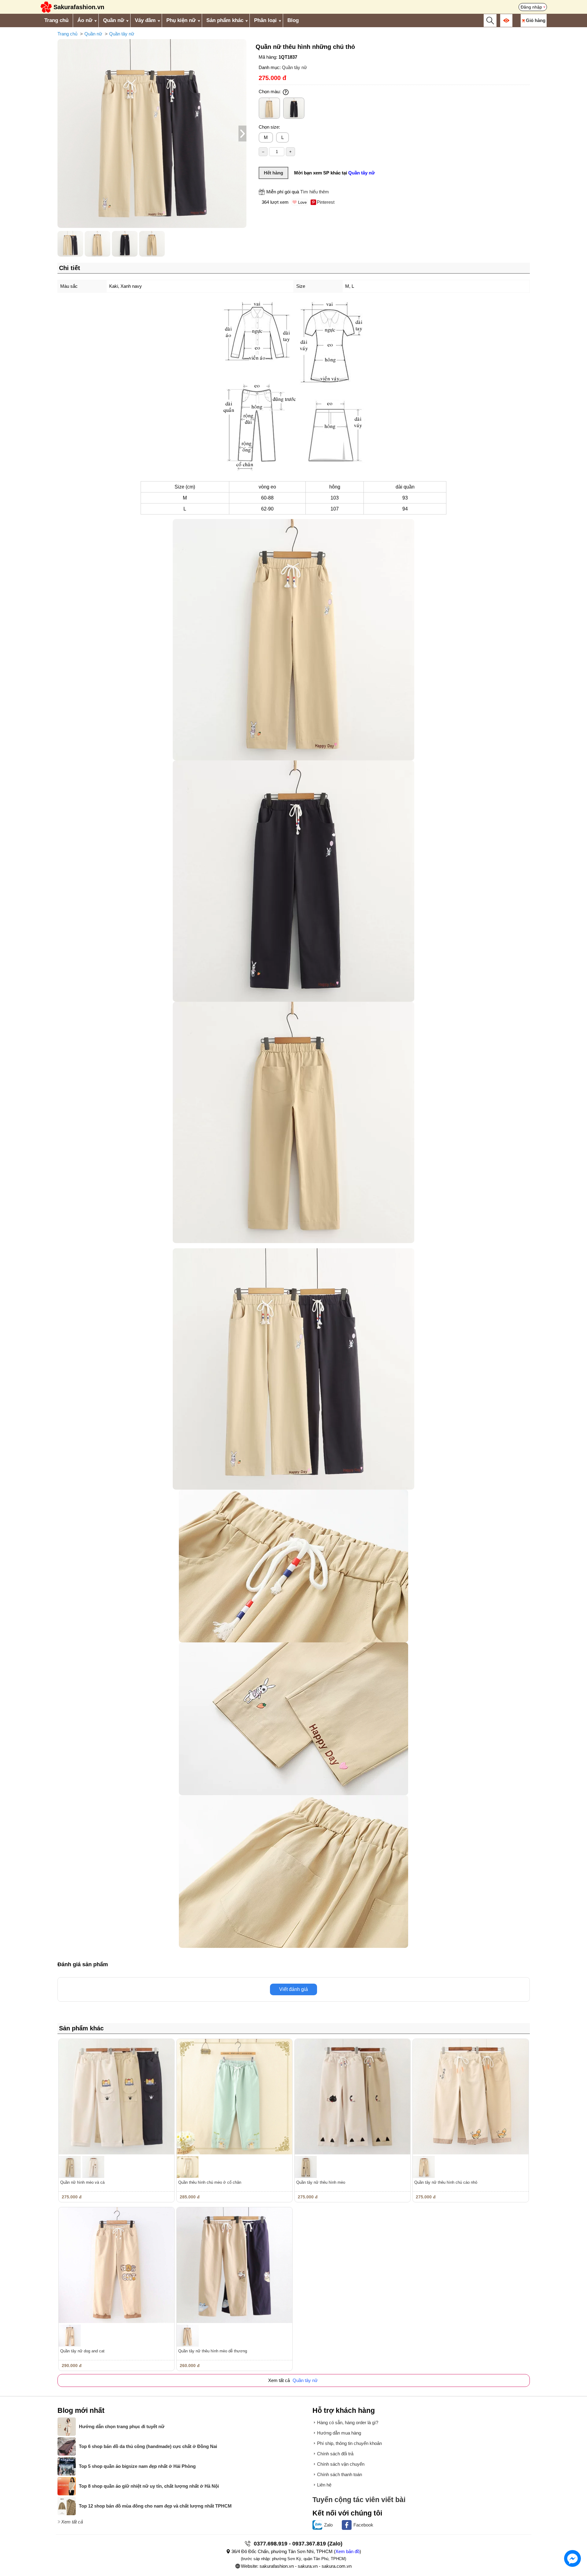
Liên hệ (324, 2485)
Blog (293, 20)
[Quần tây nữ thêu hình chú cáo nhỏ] (471, 2097)
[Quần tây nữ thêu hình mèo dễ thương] (234, 2265)
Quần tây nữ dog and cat (82, 2351)
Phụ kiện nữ (181, 20)
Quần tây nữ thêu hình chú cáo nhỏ (446, 2182)
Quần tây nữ (122, 34)
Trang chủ (56, 20)
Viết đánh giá (293, 1989)
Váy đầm (145, 20)
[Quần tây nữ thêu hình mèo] (353, 2097)
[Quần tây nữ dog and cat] (116, 2265)
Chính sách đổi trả (335, 2454)
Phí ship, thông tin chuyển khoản (349, 2443)
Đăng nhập (531, 7)
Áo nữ (85, 20)
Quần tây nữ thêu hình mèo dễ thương (213, 2351)
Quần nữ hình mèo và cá (82, 2182)
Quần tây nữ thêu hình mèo (321, 2182)
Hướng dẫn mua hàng (339, 2433)
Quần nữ (114, 20)
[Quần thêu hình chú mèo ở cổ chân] (234, 2097)
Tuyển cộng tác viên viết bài (359, 2500)
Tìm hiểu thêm (315, 192)
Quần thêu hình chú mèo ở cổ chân (210, 2182)
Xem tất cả (72, 2522)
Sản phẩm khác (225, 20)
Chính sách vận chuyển (341, 2464)
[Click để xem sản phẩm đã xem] (506, 20)
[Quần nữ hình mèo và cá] (116, 2097)
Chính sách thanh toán (340, 2474)
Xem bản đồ (347, 2551)
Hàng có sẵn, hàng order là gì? (348, 2422)
